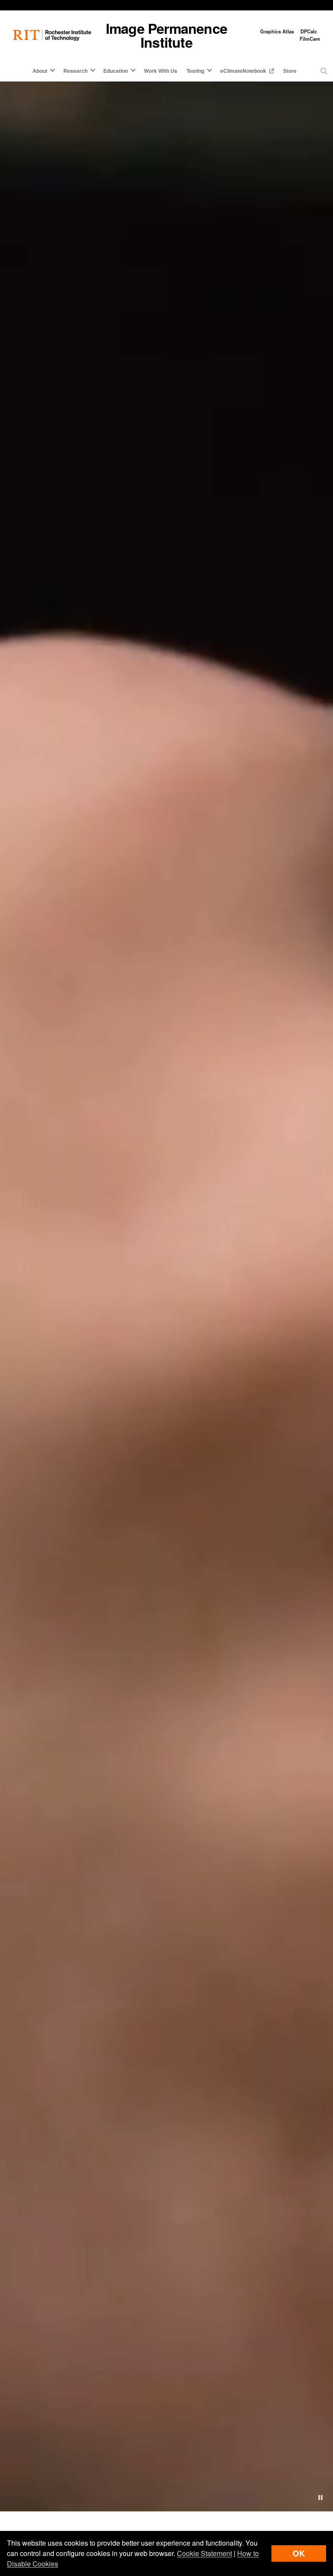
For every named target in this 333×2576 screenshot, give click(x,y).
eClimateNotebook (244, 71)
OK (299, 2553)
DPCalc (309, 31)
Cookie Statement (204, 2553)
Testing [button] (195, 71)
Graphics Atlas (277, 31)
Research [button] (75, 71)
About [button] (40, 71)
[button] (324, 71)
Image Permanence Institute (166, 35)
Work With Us (161, 71)
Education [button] (116, 71)
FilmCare (310, 39)
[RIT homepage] (52, 35)
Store (290, 71)
